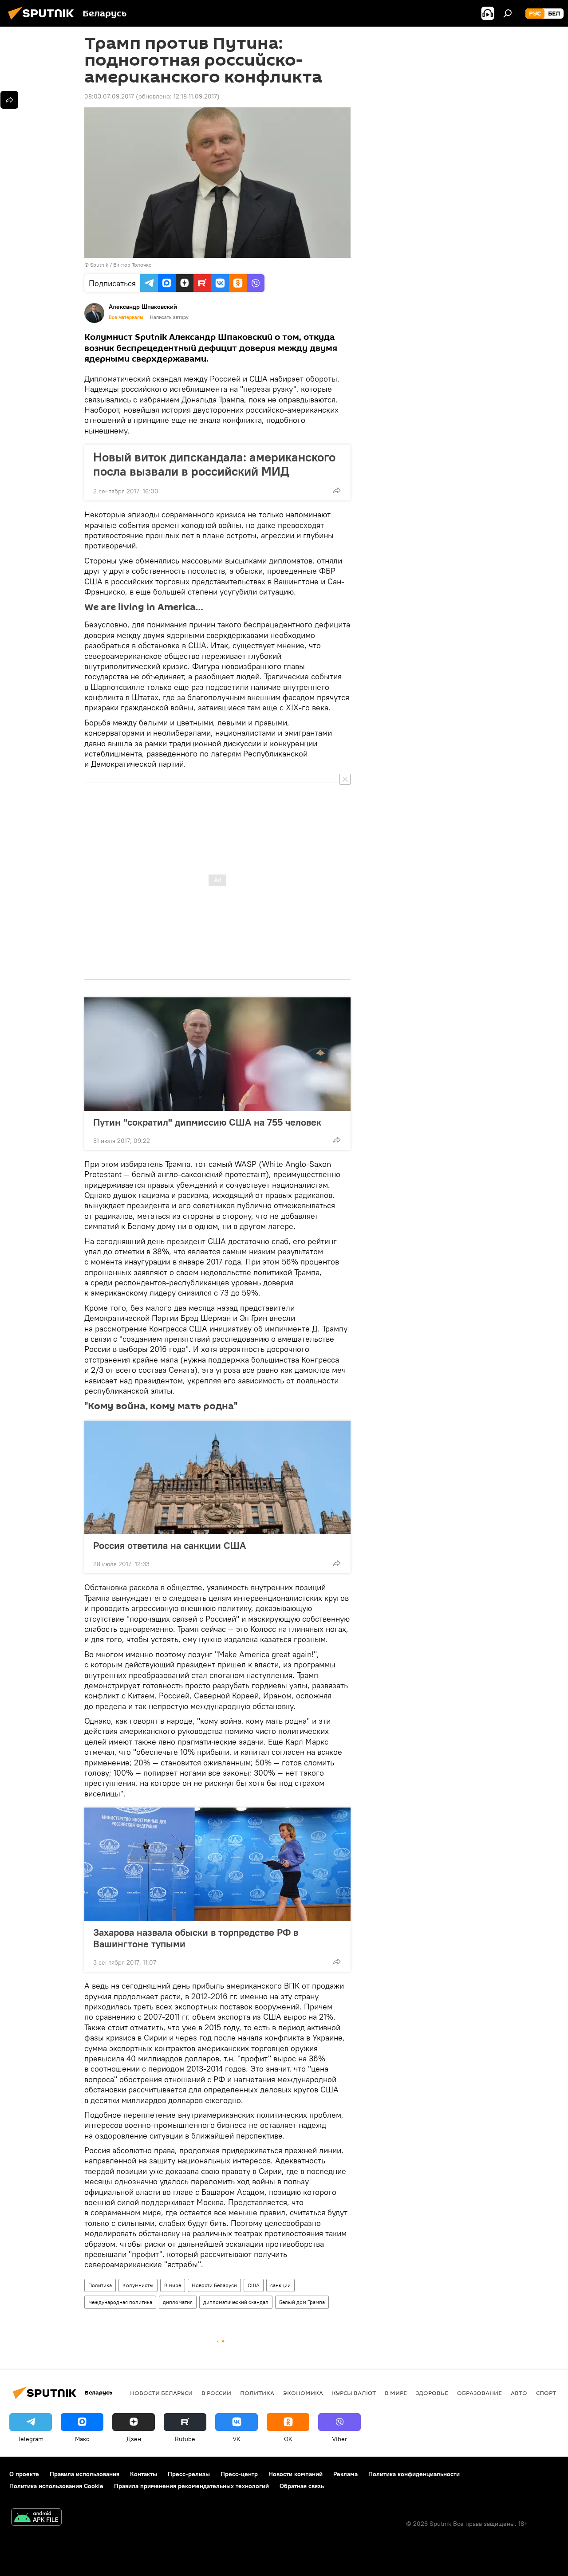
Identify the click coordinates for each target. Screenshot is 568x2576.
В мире (173, 2285)
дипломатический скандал (236, 2302)
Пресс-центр (239, 2474)
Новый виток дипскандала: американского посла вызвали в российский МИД (214, 464)
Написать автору (169, 317)
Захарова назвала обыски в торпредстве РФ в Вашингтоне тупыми (196, 1938)
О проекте (24, 2474)
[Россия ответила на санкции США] (217, 1477)
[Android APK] (36, 2518)
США (254, 2285)
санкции (280, 2285)
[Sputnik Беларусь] (43, 21)
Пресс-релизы (189, 2474)
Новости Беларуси (214, 2285)
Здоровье (432, 2393)
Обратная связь (302, 2486)
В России (216, 2393)
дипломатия (178, 2302)
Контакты (144, 2474)
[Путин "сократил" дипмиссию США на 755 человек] (217, 1054)
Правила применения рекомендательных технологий (191, 2486)
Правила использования (85, 2474)
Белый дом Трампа (302, 2302)
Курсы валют (354, 2393)
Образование (479, 2393)
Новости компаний (296, 2474)
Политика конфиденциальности (414, 2474)
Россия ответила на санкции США (170, 1545)
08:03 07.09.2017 (109, 96)
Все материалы (126, 317)
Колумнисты (138, 2285)
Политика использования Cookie (56, 2486)
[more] (337, 490)
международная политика (120, 2302)
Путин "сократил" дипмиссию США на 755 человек (207, 1122)
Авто (519, 2393)
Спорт (546, 2393)
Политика (100, 2285)
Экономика (303, 2393)
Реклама (345, 2474)
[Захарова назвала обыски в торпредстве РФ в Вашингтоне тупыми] (217, 1864)
